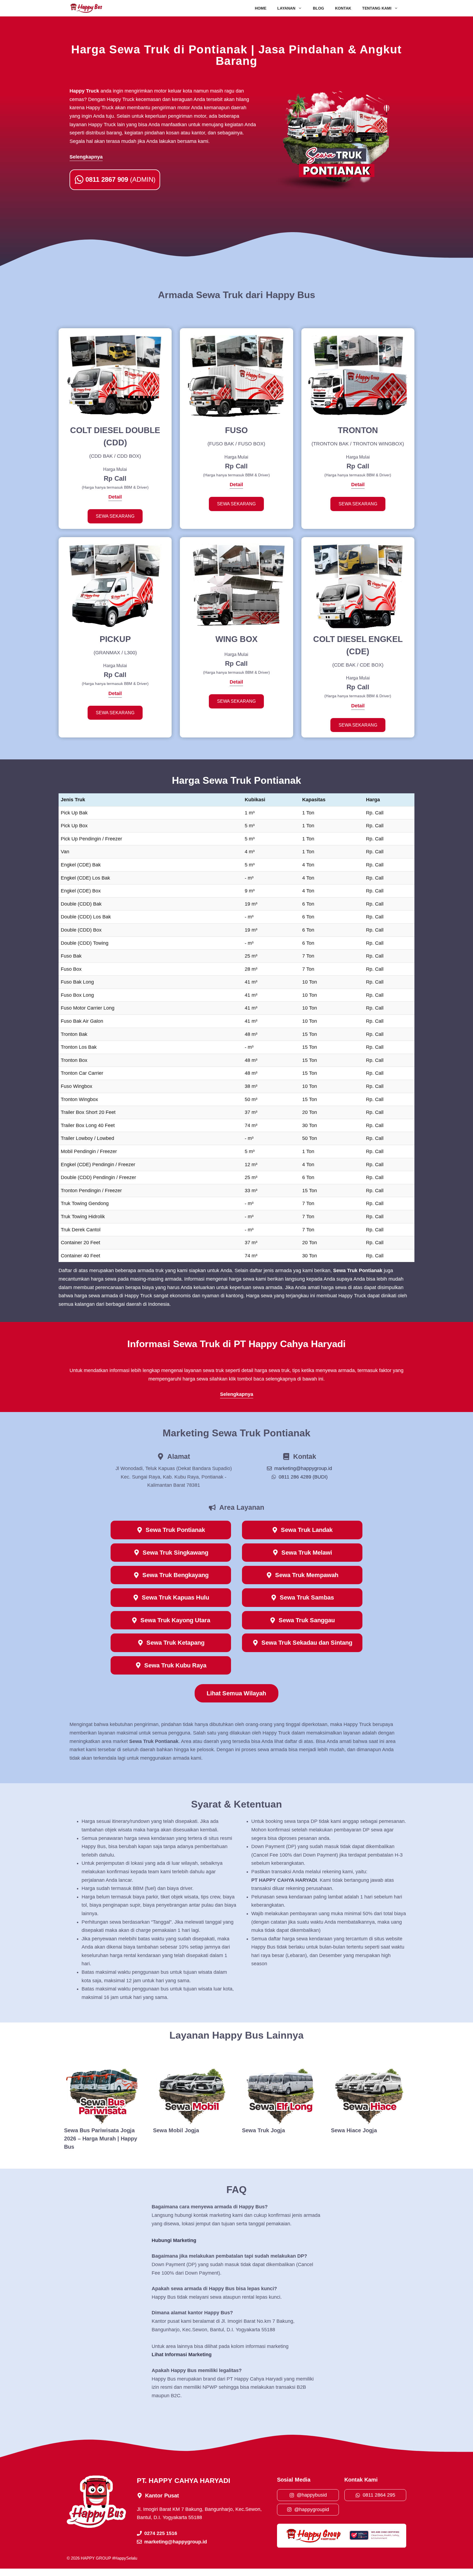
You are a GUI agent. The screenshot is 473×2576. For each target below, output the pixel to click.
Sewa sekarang (115, 516)
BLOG (318, 8)
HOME (261, 8)
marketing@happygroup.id (303, 1468)
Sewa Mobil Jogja (176, 2130)
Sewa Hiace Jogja (354, 2130)
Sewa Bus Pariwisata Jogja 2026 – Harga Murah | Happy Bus (101, 2139)
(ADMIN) (120, 179)
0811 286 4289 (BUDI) (303, 1477)
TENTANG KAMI (377, 8)
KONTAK (343, 8)
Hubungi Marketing (174, 2240)
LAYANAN (286, 8)
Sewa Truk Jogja (263, 2130)
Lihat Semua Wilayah (236, 1693)
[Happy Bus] (86, 8)
